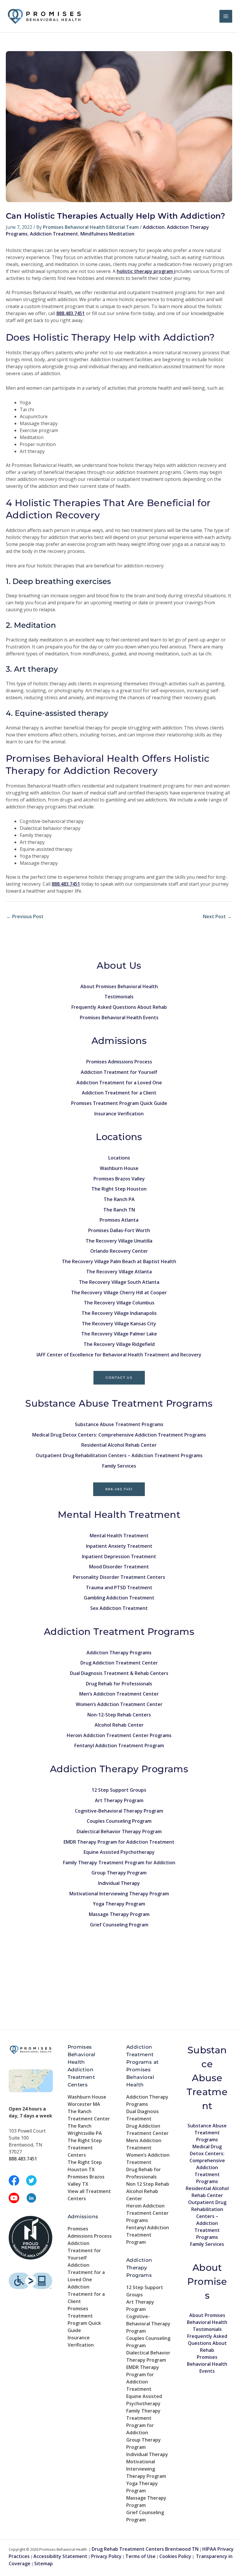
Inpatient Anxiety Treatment (119, 1546)
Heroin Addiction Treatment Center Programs (119, 1735)
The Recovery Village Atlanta (119, 1272)
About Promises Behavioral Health (119, 986)
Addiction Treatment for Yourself (119, 1072)
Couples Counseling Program (119, 1821)
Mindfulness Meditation (107, 234)
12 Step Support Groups (119, 1790)
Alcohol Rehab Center (119, 1725)
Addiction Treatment (54, 234)
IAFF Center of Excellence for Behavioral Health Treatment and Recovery (119, 1355)
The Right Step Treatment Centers (85, 2148)
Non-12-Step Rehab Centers (119, 1715)
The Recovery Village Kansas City (119, 1324)
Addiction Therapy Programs (119, 1653)
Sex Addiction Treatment (119, 1608)
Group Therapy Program (119, 1873)
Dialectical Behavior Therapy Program (119, 1831)
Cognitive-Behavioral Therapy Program (119, 1811)
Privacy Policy (106, 2556)
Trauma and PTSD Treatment (119, 1588)
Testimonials (119, 997)
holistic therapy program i (146, 271)
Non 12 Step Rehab (148, 2184)
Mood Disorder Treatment (119, 1567)
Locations (119, 1158)
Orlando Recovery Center (119, 1251)
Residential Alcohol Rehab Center (119, 1445)
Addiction (154, 227)
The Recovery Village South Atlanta (119, 1282)
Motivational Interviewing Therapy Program (119, 1894)
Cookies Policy (175, 2556)
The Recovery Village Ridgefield (119, 1344)
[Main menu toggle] (226, 16)
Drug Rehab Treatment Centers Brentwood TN (145, 2549)
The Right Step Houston (119, 1189)
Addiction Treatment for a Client (119, 1093)
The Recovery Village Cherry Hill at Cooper (119, 1293)
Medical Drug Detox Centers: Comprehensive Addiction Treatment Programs (119, 1435)
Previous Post (25, 916)
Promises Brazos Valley (119, 1179)
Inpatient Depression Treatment (119, 1556)
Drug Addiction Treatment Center (119, 1663)
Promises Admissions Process (119, 1062)
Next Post (217, 916)
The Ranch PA (119, 1199)
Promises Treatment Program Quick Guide (119, 1103)
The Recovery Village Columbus (119, 1303)
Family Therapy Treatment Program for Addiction (119, 1863)
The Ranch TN (119, 1210)
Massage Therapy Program (119, 1914)
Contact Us (119, 1378)
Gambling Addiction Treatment (119, 1598)
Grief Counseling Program (119, 1925)
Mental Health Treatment (119, 1536)
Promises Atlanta (119, 1220)
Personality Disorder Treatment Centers (119, 1577)
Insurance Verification (119, 1114)
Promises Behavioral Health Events (119, 1018)
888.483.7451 (119, 1489)
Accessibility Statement (60, 2556)
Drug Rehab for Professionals (119, 1684)
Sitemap (44, 2564)
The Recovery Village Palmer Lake (119, 1334)
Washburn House (119, 1168)
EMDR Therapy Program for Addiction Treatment (119, 1842)
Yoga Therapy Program (119, 1904)
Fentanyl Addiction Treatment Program (119, 1746)
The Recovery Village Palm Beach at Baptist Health (119, 1261)
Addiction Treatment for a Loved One (119, 1083)
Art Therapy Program (119, 1800)
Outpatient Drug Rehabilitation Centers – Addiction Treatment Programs (119, 1455)
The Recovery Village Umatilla (119, 1241)
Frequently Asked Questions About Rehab (119, 1007)
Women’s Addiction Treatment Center (119, 1704)
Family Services (119, 1466)
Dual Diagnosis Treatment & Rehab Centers (119, 1673)
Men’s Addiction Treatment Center (119, 1694)
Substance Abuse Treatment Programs (119, 1424)
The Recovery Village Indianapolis (119, 1313)
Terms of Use (140, 2556)
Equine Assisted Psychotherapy (119, 1852)
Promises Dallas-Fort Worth (119, 1230)
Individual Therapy (119, 1883)
